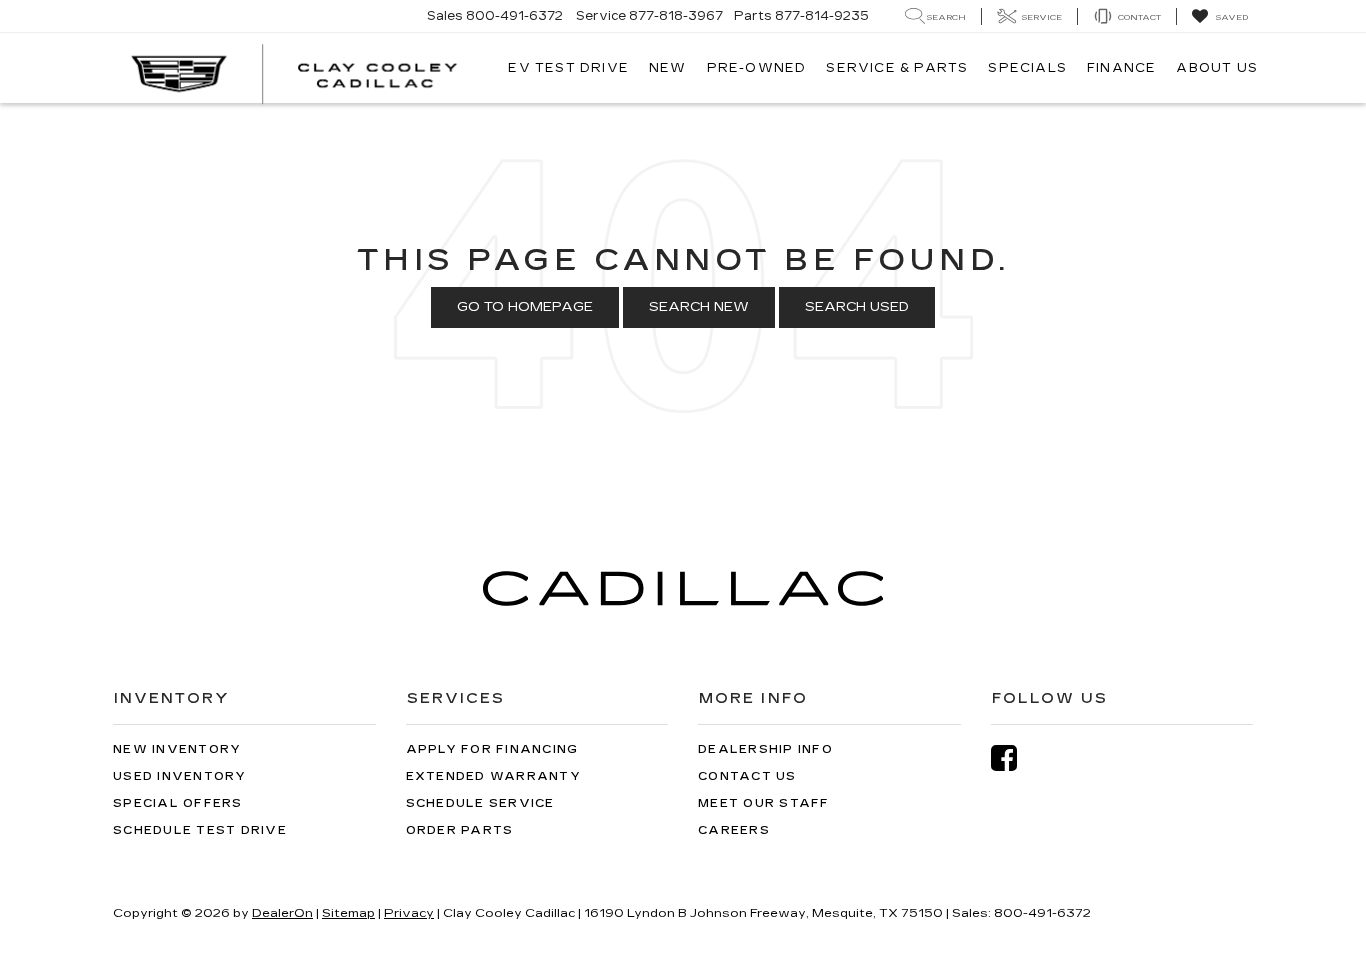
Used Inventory (180, 776)
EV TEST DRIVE (568, 68)
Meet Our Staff (764, 803)
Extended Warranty (493, 776)
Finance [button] (1121, 68)
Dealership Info (765, 749)
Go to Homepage (525, 307)
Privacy (409, 913)
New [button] (668, 68)
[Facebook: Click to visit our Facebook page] (1014, 758)
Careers (734, 830)
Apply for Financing (492, 749)
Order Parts (460, 830)
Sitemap (348, 913)
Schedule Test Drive (200, 830)
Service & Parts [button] (897, 68)
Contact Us (747, 776)
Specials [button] (1027, 68)
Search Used (857, 307)
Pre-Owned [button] (757, 68)
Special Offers (178, 803)
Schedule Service (480, 803)
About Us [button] (1217, 68)
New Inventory (177, 749)
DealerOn (282, 913)
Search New (699, 307)
